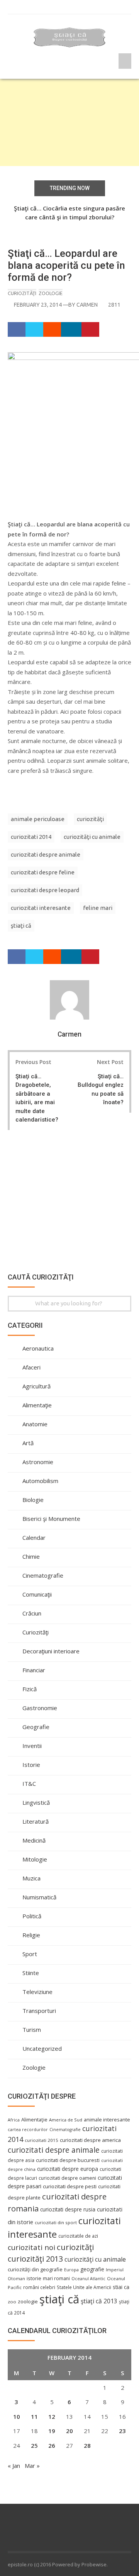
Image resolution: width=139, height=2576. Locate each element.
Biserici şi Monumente (51, 1519)
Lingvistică (36, 1802)
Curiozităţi (22, 293)
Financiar (34, 1670)
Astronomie (38, 1462)
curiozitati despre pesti (70, 2186)
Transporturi (39, 2011)
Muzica (31, 1878)
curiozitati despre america (90, 2140)
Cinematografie (43, 1575)
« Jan (14, 2466)
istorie (34, 2278)
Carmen (87, 305)
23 (122, 2431)
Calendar (34, 1537)
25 (34, 2445)
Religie (31, 1935)
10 (17, 2416)
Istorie (31, 1765)
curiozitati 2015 (42, 2140)
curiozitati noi (31, 2247)
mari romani (56, 2278)
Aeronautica (38, 1348)
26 (52, 2445)
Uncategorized (42, 2048)
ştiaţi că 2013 (99, 2301)
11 (34, 2416)
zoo (12, 2302)
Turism (32, 2030)
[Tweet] (35, 330)
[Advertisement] (69, 122)
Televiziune (37, 1992)
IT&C (29, 1784)
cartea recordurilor (28, 2130)
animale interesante (107, 2120)
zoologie (28, 2302)
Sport (30, 1954)
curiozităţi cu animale (92, 837)
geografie (92, 2269)
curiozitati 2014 (31, 837)
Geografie (36, 1727)
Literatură (36, 1821)
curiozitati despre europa (68, 2169)
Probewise (94, 2564)
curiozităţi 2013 (35, 2259)
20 (69, 2431)
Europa (71, 2270)
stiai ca (121, 2287)
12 (52, 2416)
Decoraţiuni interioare (51, 1651)
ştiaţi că (21, 926)
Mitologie (35, 1859)
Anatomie (35, 1424)
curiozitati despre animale (46, 854)
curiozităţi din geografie (35, 2269)
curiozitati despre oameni (67, 2178)
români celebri (39, 2287)
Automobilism (40, 1481)
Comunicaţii (37, 1594)
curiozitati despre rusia (68, 2209)
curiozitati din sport (56, 2222)
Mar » (32, 2466)
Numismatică (39, 1897)
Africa (14, 2120)
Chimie (31, 1556)
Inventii (32, 1746)
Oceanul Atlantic (88, 2279)
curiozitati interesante (41, 908)
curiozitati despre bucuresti (68, 2160)
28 (87, 2445)
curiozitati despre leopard (45, 890)
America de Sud (66, 2120)
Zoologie (51, 293)
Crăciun (32, 1613)
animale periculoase (38, 819)
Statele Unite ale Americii (84, 2287)
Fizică (30, 1689)
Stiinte (31, 1973)
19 (52, 2431)
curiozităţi (90, 819)
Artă (28, 1443)
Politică (32, 1916)
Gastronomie (40, 1708)
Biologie (33, 1500)
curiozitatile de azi (78, 2236)
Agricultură (36, 1386)
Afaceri (31, 1367)
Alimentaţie (37, 1405)
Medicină (34, 1840)
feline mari (98, 908)
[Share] (17, 330)
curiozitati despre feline (43, 872)
